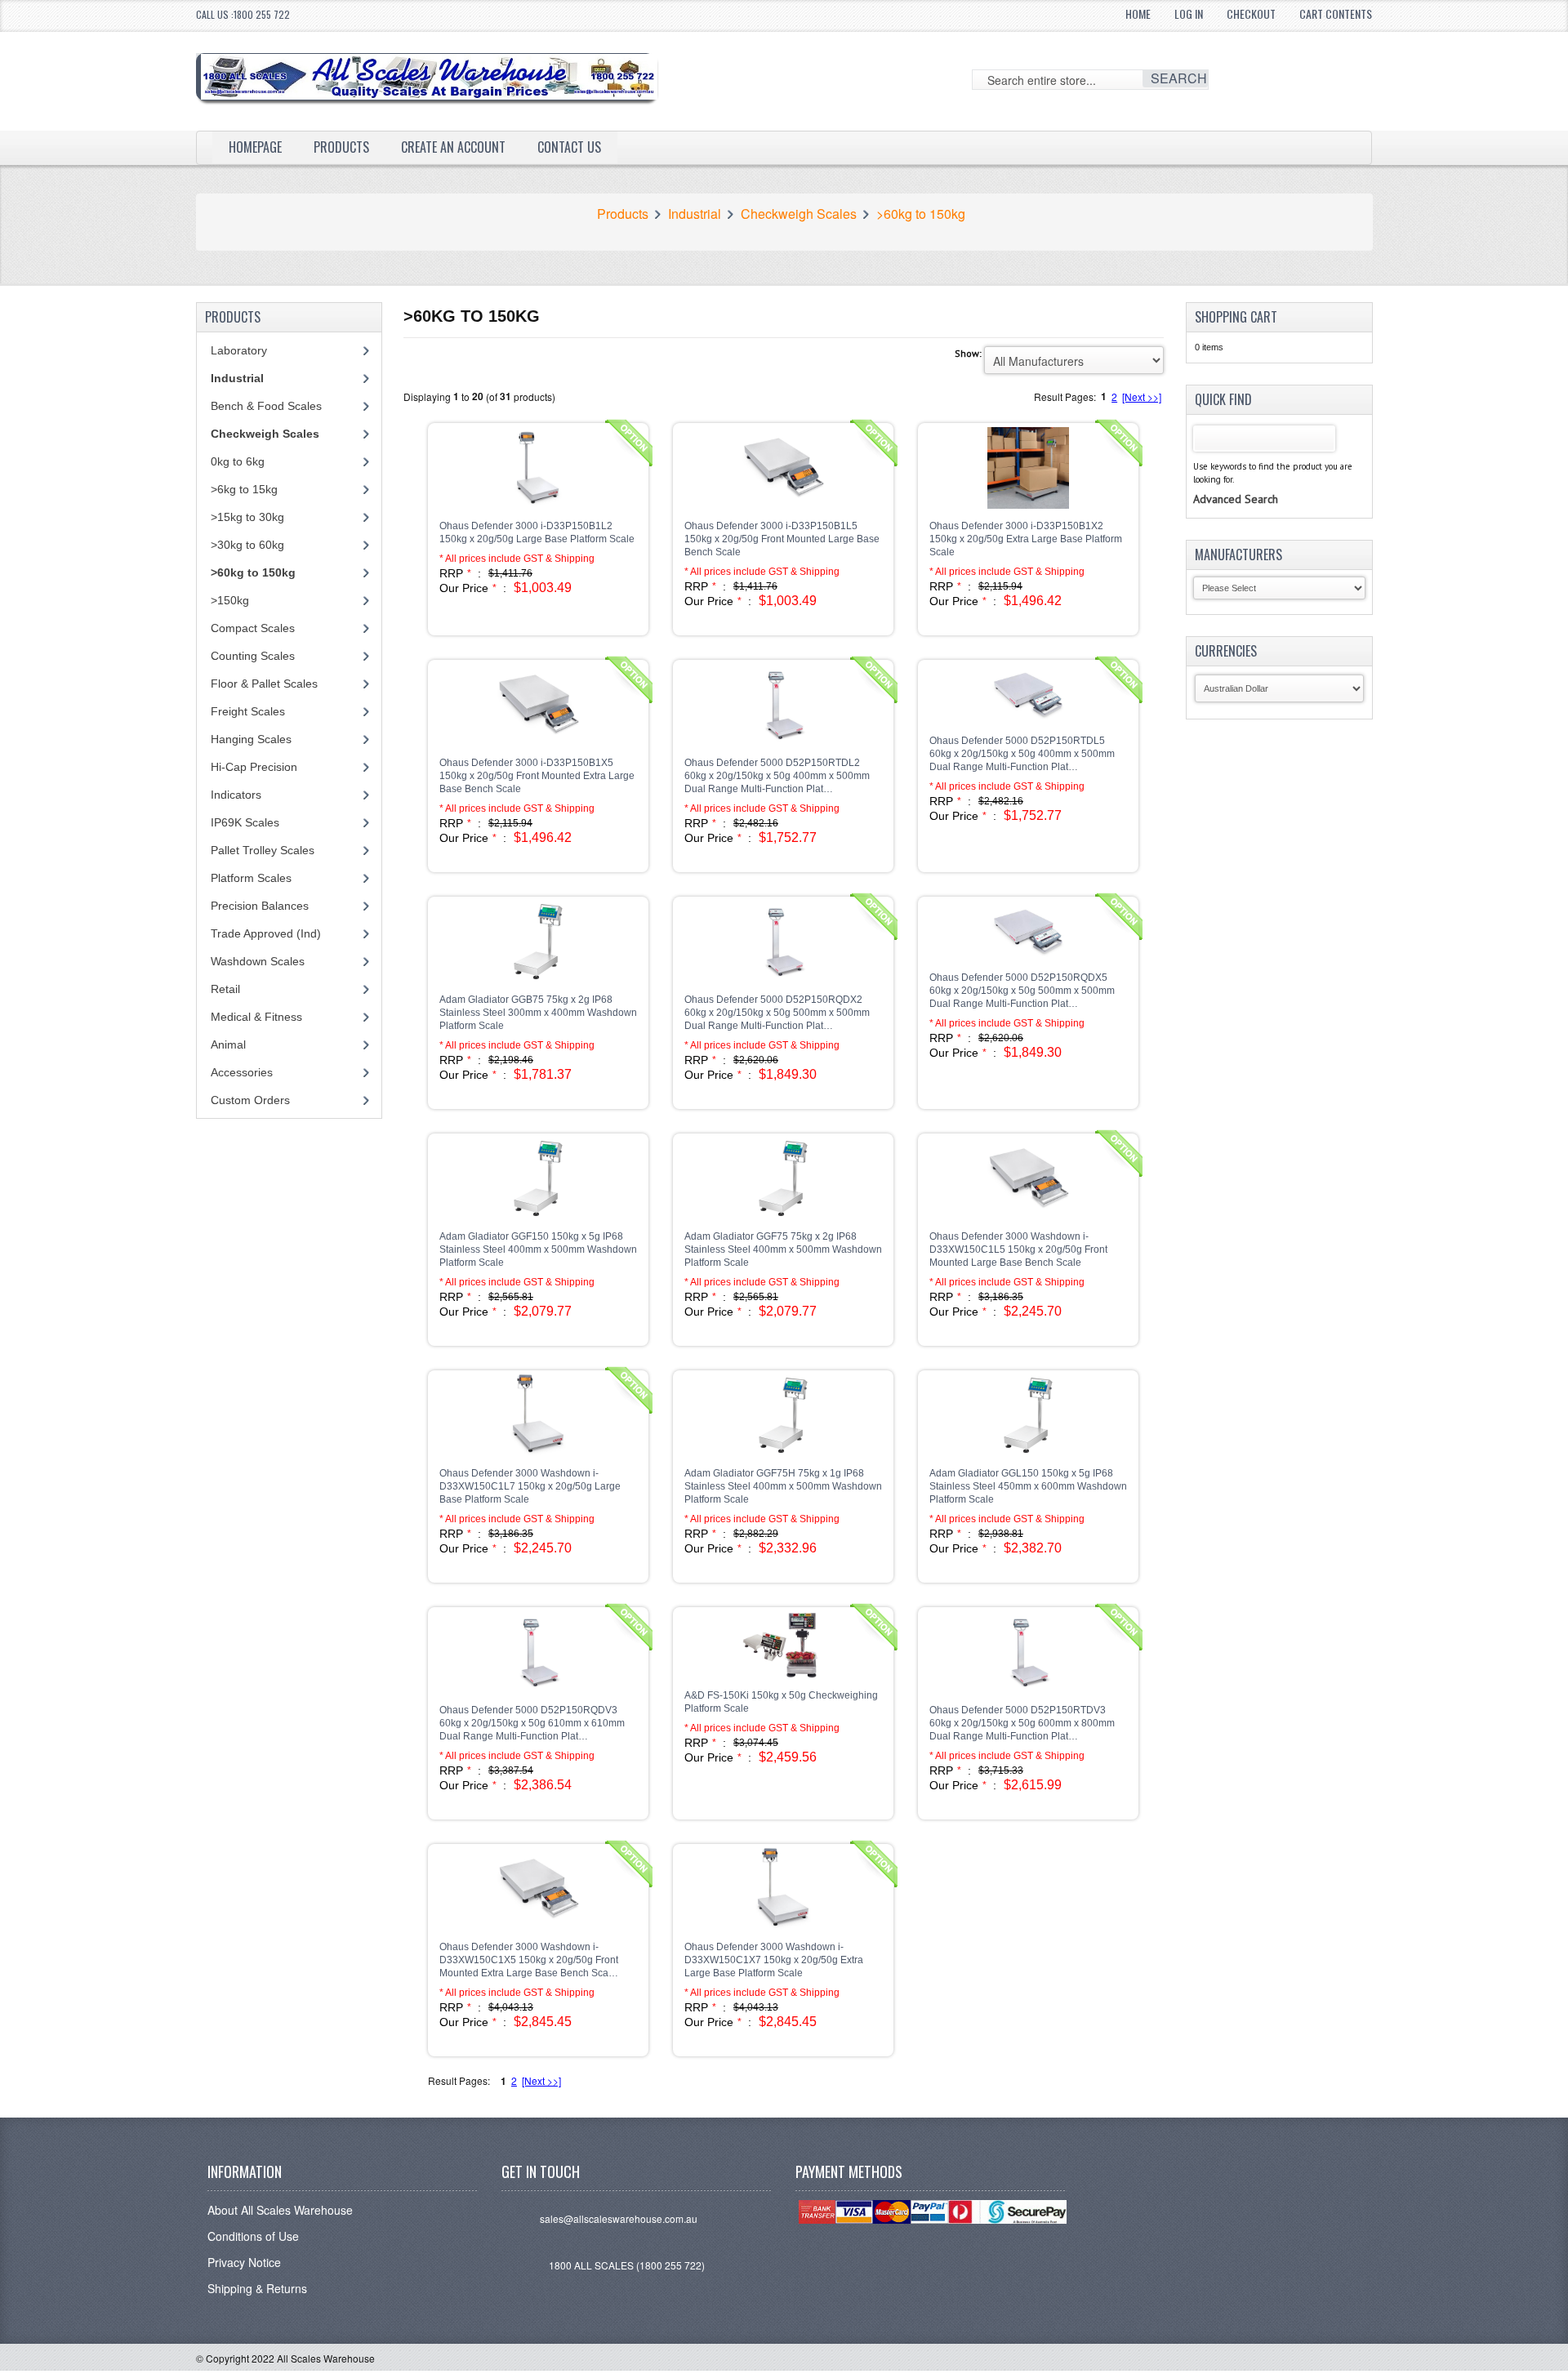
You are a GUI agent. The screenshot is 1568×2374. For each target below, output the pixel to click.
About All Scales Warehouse (280, 2210)
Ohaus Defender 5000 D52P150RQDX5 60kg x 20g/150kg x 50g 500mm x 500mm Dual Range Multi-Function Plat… (1022, 991)
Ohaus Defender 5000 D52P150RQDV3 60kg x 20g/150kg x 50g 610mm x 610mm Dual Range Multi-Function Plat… (532, 1723)
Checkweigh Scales (799, 214)
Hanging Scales (251, 739)
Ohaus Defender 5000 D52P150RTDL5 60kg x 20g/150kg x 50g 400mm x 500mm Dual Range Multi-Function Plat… (1022, 754)
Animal (228, 1044)
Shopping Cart (1236, 317)
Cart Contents (1336, 13)
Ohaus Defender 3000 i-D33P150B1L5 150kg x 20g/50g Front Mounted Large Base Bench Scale (782, 539)
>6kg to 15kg (244, 489)
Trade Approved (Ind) (266, 933)
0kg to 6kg (238, 461)
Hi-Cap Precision (254, 767)
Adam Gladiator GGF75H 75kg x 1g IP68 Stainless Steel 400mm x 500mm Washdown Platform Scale (783, 1486)
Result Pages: (459, 2080)
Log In (1189, 13)
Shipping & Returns (257, 2288)
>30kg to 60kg (247, 545)
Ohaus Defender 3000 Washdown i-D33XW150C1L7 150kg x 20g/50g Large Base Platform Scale (530, 1486)
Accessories (242, 1072)
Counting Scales (253, 656)
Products (341, 147)
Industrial (695, 214)
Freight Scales (248, 711)
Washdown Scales (258, 961)
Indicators (236, 795)
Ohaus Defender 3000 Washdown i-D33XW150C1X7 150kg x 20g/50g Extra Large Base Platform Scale (774, 1960)
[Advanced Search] (1236, 483)
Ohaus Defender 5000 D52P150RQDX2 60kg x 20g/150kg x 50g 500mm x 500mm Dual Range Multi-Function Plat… (777, 1013)
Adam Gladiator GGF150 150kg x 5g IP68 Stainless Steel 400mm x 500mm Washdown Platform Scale (538, 1249)
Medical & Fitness (256, 1017)
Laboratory (239, 350)
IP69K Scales (245, 822)
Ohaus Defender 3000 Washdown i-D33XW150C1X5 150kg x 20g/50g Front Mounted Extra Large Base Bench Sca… (529, 1960)
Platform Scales (251, 878)
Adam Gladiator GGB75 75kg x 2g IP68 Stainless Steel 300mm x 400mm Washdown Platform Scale (538, 1013)
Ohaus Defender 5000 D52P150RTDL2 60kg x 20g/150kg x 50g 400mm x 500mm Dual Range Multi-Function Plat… (777, 776)
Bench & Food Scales (266, 406)
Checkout (1251, 13)
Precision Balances (260, 906)
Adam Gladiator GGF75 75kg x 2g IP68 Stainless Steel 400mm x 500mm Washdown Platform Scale (783, 1249)
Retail (225, 989)
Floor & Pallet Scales (264, 684)
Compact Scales (253, 628)
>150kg (230, 600)
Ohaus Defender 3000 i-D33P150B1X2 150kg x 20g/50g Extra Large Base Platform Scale (1026, 539)
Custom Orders (250, 1100)
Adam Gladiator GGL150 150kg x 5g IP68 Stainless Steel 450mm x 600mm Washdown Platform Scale (1028, 1486)
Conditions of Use (253, 2236)
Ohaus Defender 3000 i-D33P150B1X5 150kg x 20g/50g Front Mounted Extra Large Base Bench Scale (537, 776)
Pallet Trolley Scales (263, 850)
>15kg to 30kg (247, 517)
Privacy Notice (244, 2262)
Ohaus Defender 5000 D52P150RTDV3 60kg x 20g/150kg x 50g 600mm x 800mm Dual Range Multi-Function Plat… (1022, 1723)
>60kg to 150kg (921, 214)
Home (1138, 13)
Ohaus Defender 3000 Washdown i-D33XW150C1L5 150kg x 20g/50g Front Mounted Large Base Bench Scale (1018, 1249)
